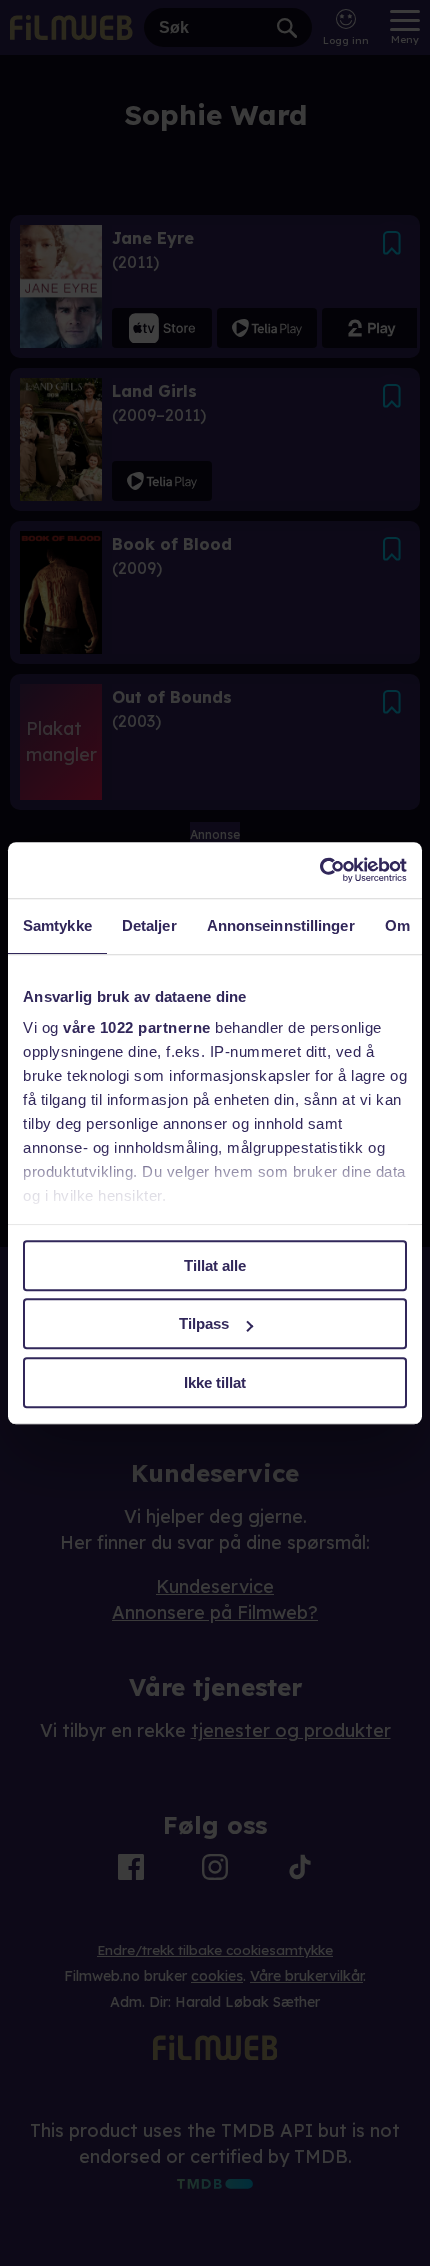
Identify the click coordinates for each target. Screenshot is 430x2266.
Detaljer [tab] (149, 925)
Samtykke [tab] (57, 925)
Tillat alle (215, 1265)
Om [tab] (397, 925)
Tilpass (204, 1323)
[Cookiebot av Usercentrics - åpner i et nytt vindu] (319, 870)
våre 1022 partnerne (137, 1027)
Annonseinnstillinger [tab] (281, 925)
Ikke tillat (215, 1382)
